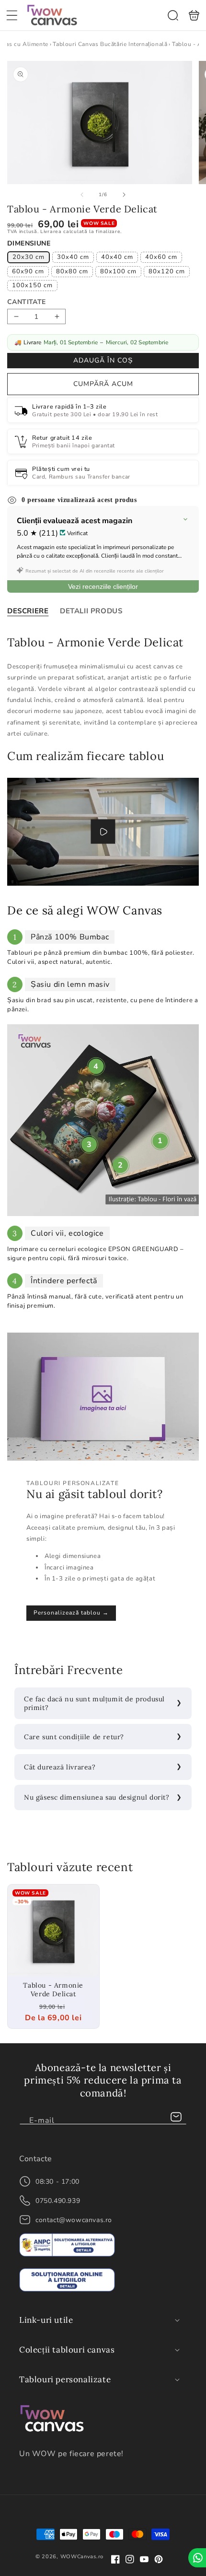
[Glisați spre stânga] (82, 195)
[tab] (28, 611)
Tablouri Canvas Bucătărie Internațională (110, 44)
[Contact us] (197, 2558)
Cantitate (27, 302)
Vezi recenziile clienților (103, 586)
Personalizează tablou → (71, 1613)
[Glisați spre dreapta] (124, 195)
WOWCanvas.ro (82, 2557)
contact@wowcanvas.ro (74, 2220)
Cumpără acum (103, 384)
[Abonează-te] (176, 2117)
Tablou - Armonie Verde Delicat (53, 1930)
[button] (12, 15)
